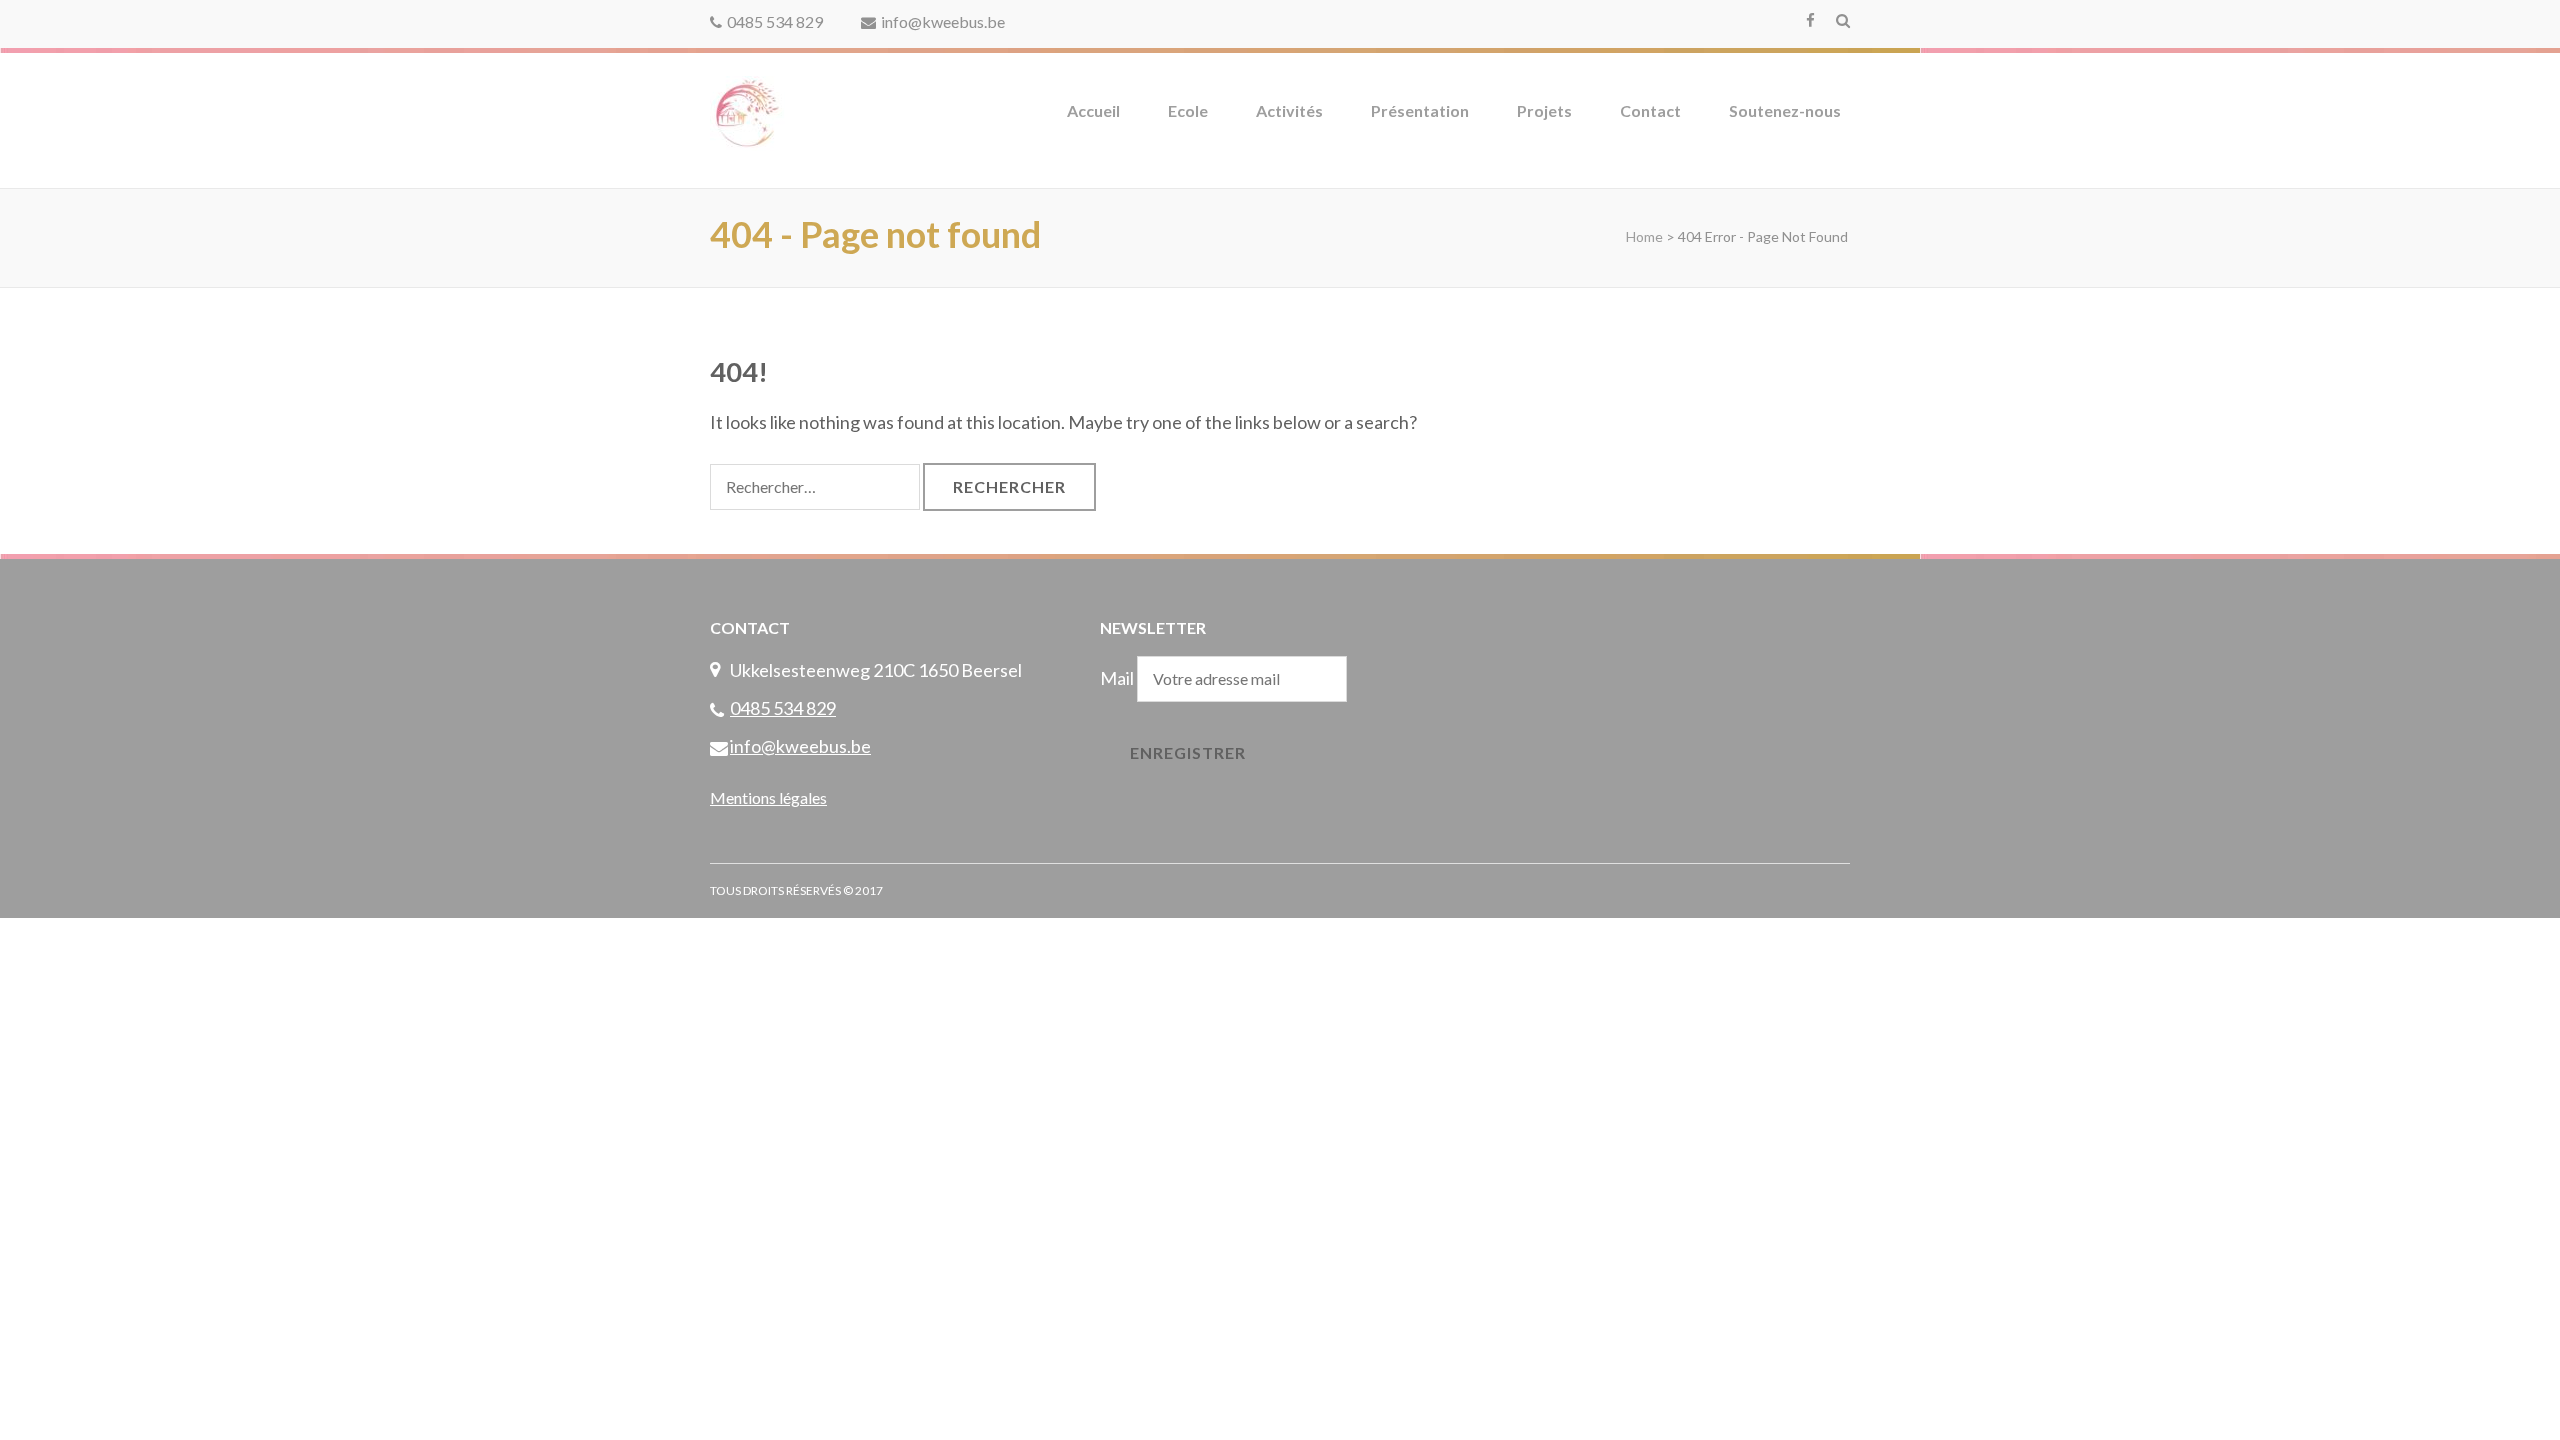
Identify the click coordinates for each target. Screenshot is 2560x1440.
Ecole (1188, 110)
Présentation (1420, 110)
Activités (1289, 110)
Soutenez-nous (1785, 110)
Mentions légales (768, 797)
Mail (1117, 678)
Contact (1650, 110)
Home (1644, 236)
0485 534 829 (775, 21)
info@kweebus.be (943, 21)
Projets (1544, 110)
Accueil (1093, 110)
